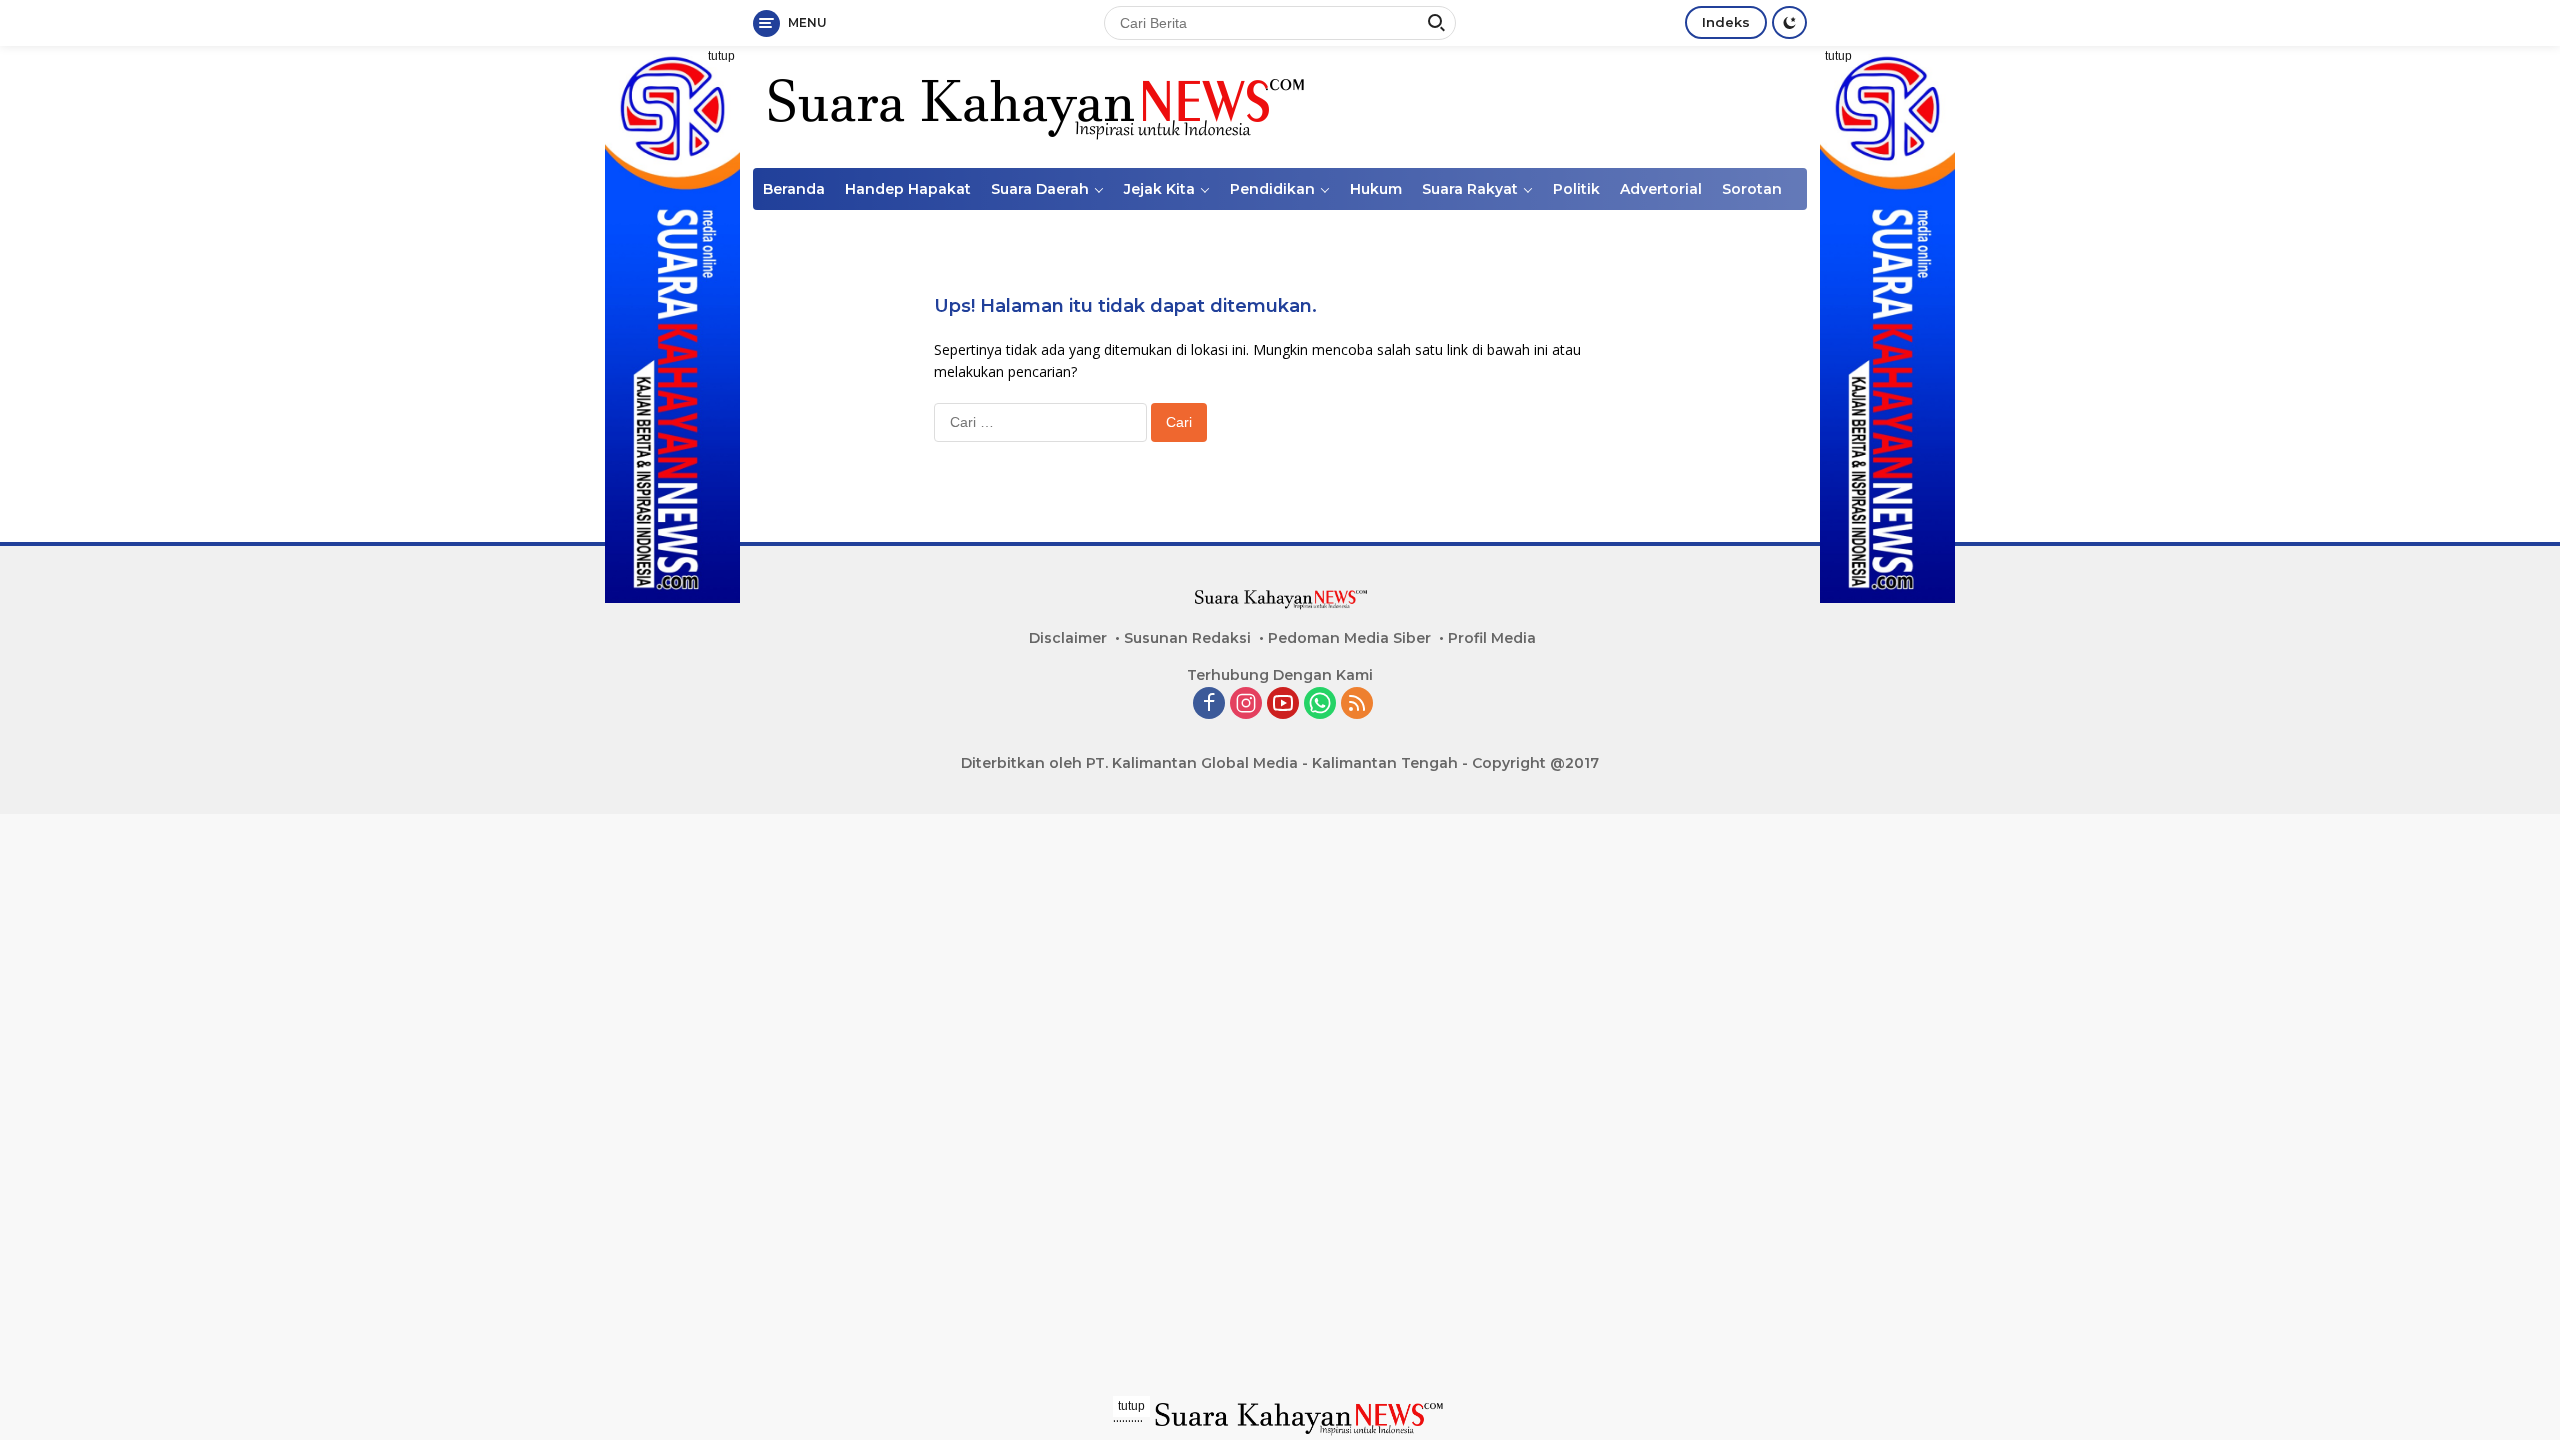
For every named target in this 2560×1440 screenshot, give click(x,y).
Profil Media (1492, 638)
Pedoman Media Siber (1349, 638)
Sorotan (1752, 189)
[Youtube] (1283, 704)
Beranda (794, 189)
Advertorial (1661, 189)
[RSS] (1357, 704)
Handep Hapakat (908, 189)
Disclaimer (1068, 638)
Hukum (1376, 189)
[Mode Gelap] (1789, 22)
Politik (1576, 189)
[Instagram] (1246, 704)
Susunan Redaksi (1187, 638)
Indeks (1726, 22)
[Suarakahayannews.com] (1033, 105)
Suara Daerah (1040, 189)
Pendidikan (1272, 189)
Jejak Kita (1159, 189)
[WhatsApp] (1320, 704)
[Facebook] (1209, 704)
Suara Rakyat (1470, 189)
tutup (721, 56)
